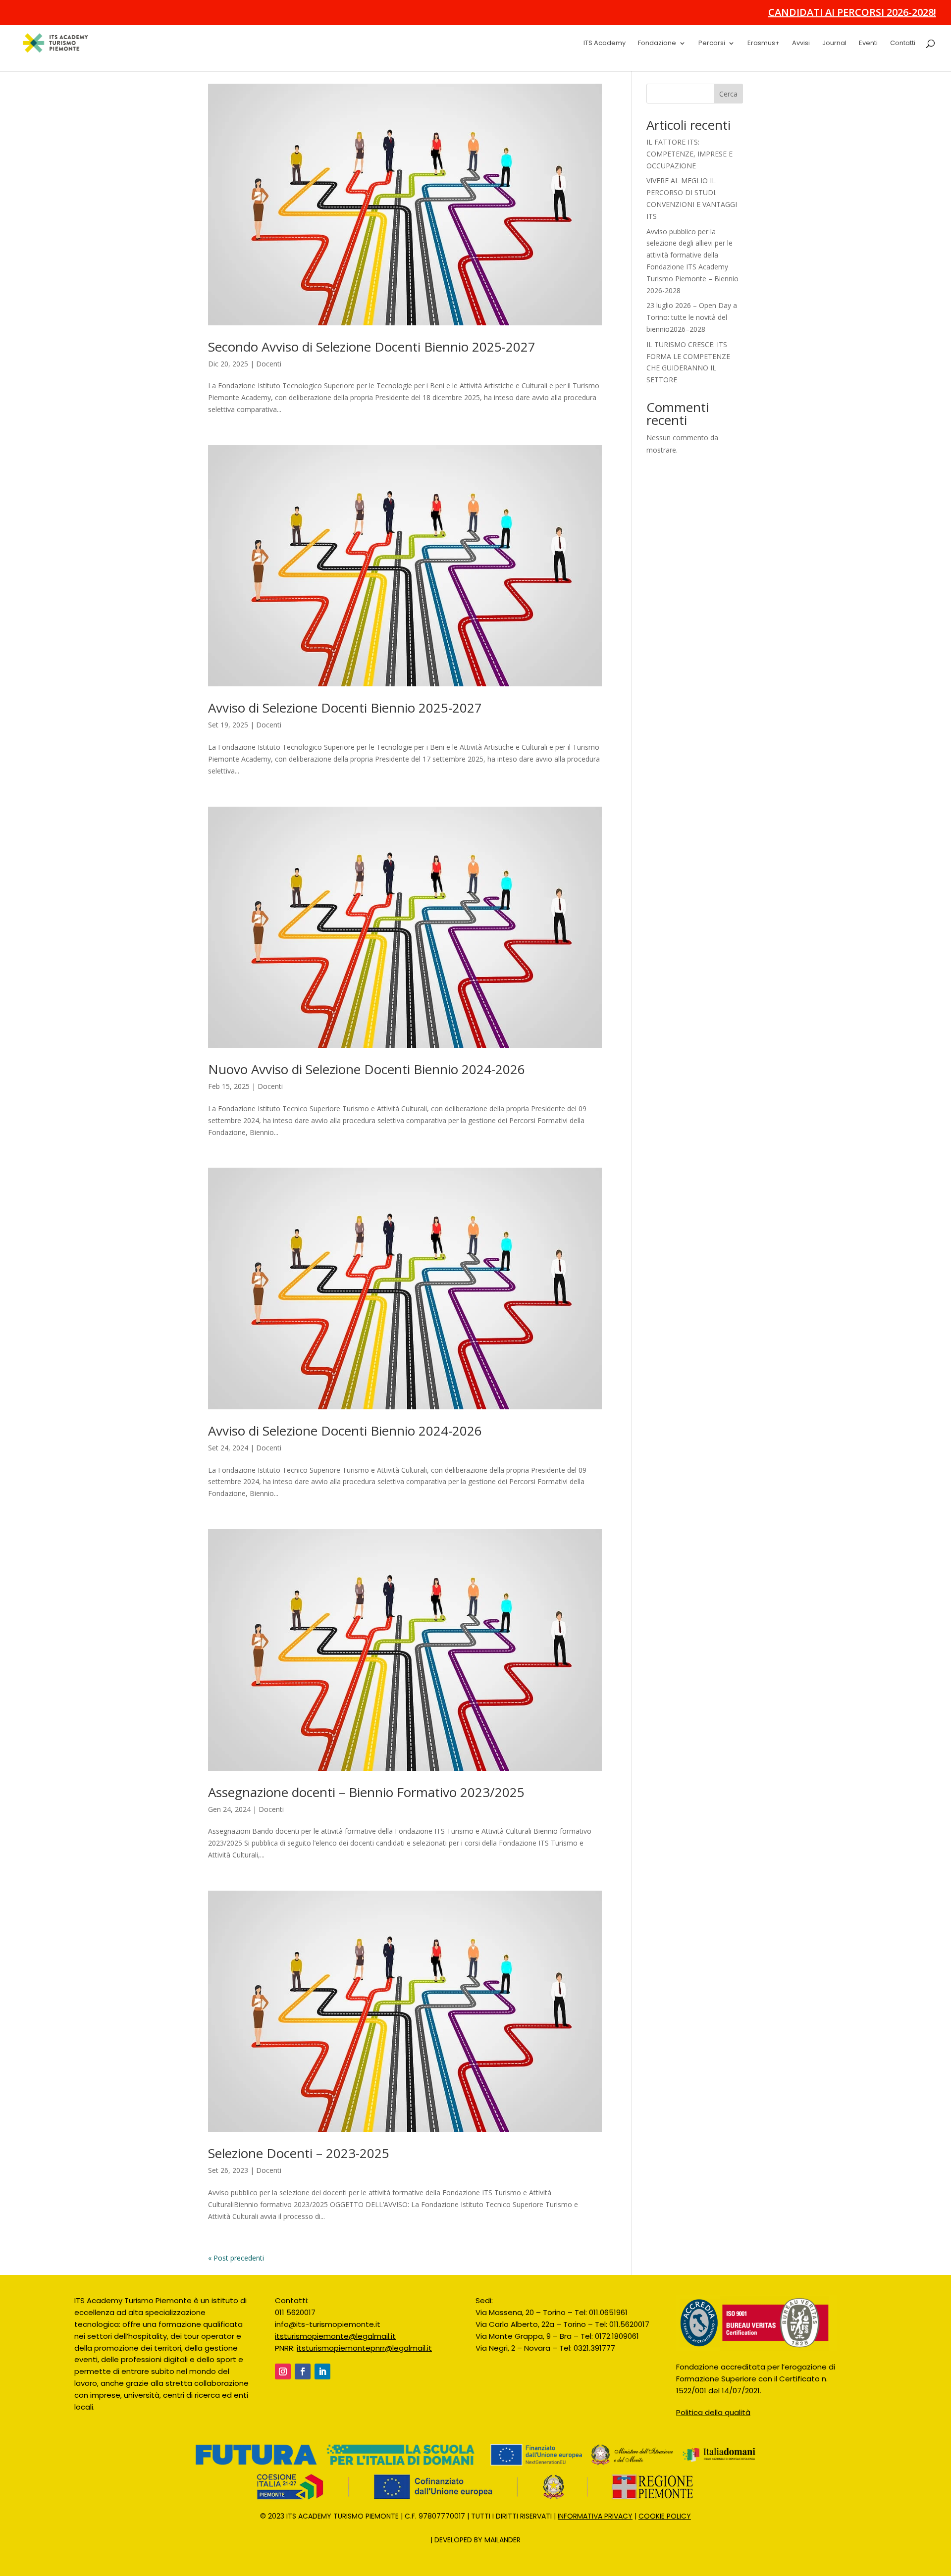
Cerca (728, 120)
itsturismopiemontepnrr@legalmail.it (364, 2374)
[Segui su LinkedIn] (322, 2398)
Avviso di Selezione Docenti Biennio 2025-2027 (345, 734)
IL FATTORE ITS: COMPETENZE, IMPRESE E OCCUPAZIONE (689, 180)
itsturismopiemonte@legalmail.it (335, 2362)
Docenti (269, 390)
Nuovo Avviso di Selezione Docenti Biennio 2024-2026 (367, 1095)
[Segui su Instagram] (283, 2398)
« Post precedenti (236, 2284)
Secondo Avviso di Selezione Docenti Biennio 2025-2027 (372, 373)
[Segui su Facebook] (303, 2398)
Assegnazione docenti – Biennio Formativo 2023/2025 (366, 1818)
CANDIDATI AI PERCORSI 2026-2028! (852, 13)
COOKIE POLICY (665, 2542)
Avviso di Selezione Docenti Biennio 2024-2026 (345, 1457)
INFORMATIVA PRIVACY (593, 2542)
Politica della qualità (713, 2439)
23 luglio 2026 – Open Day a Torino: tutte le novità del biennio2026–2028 (692, 343)
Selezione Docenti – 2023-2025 (299, 2179)
